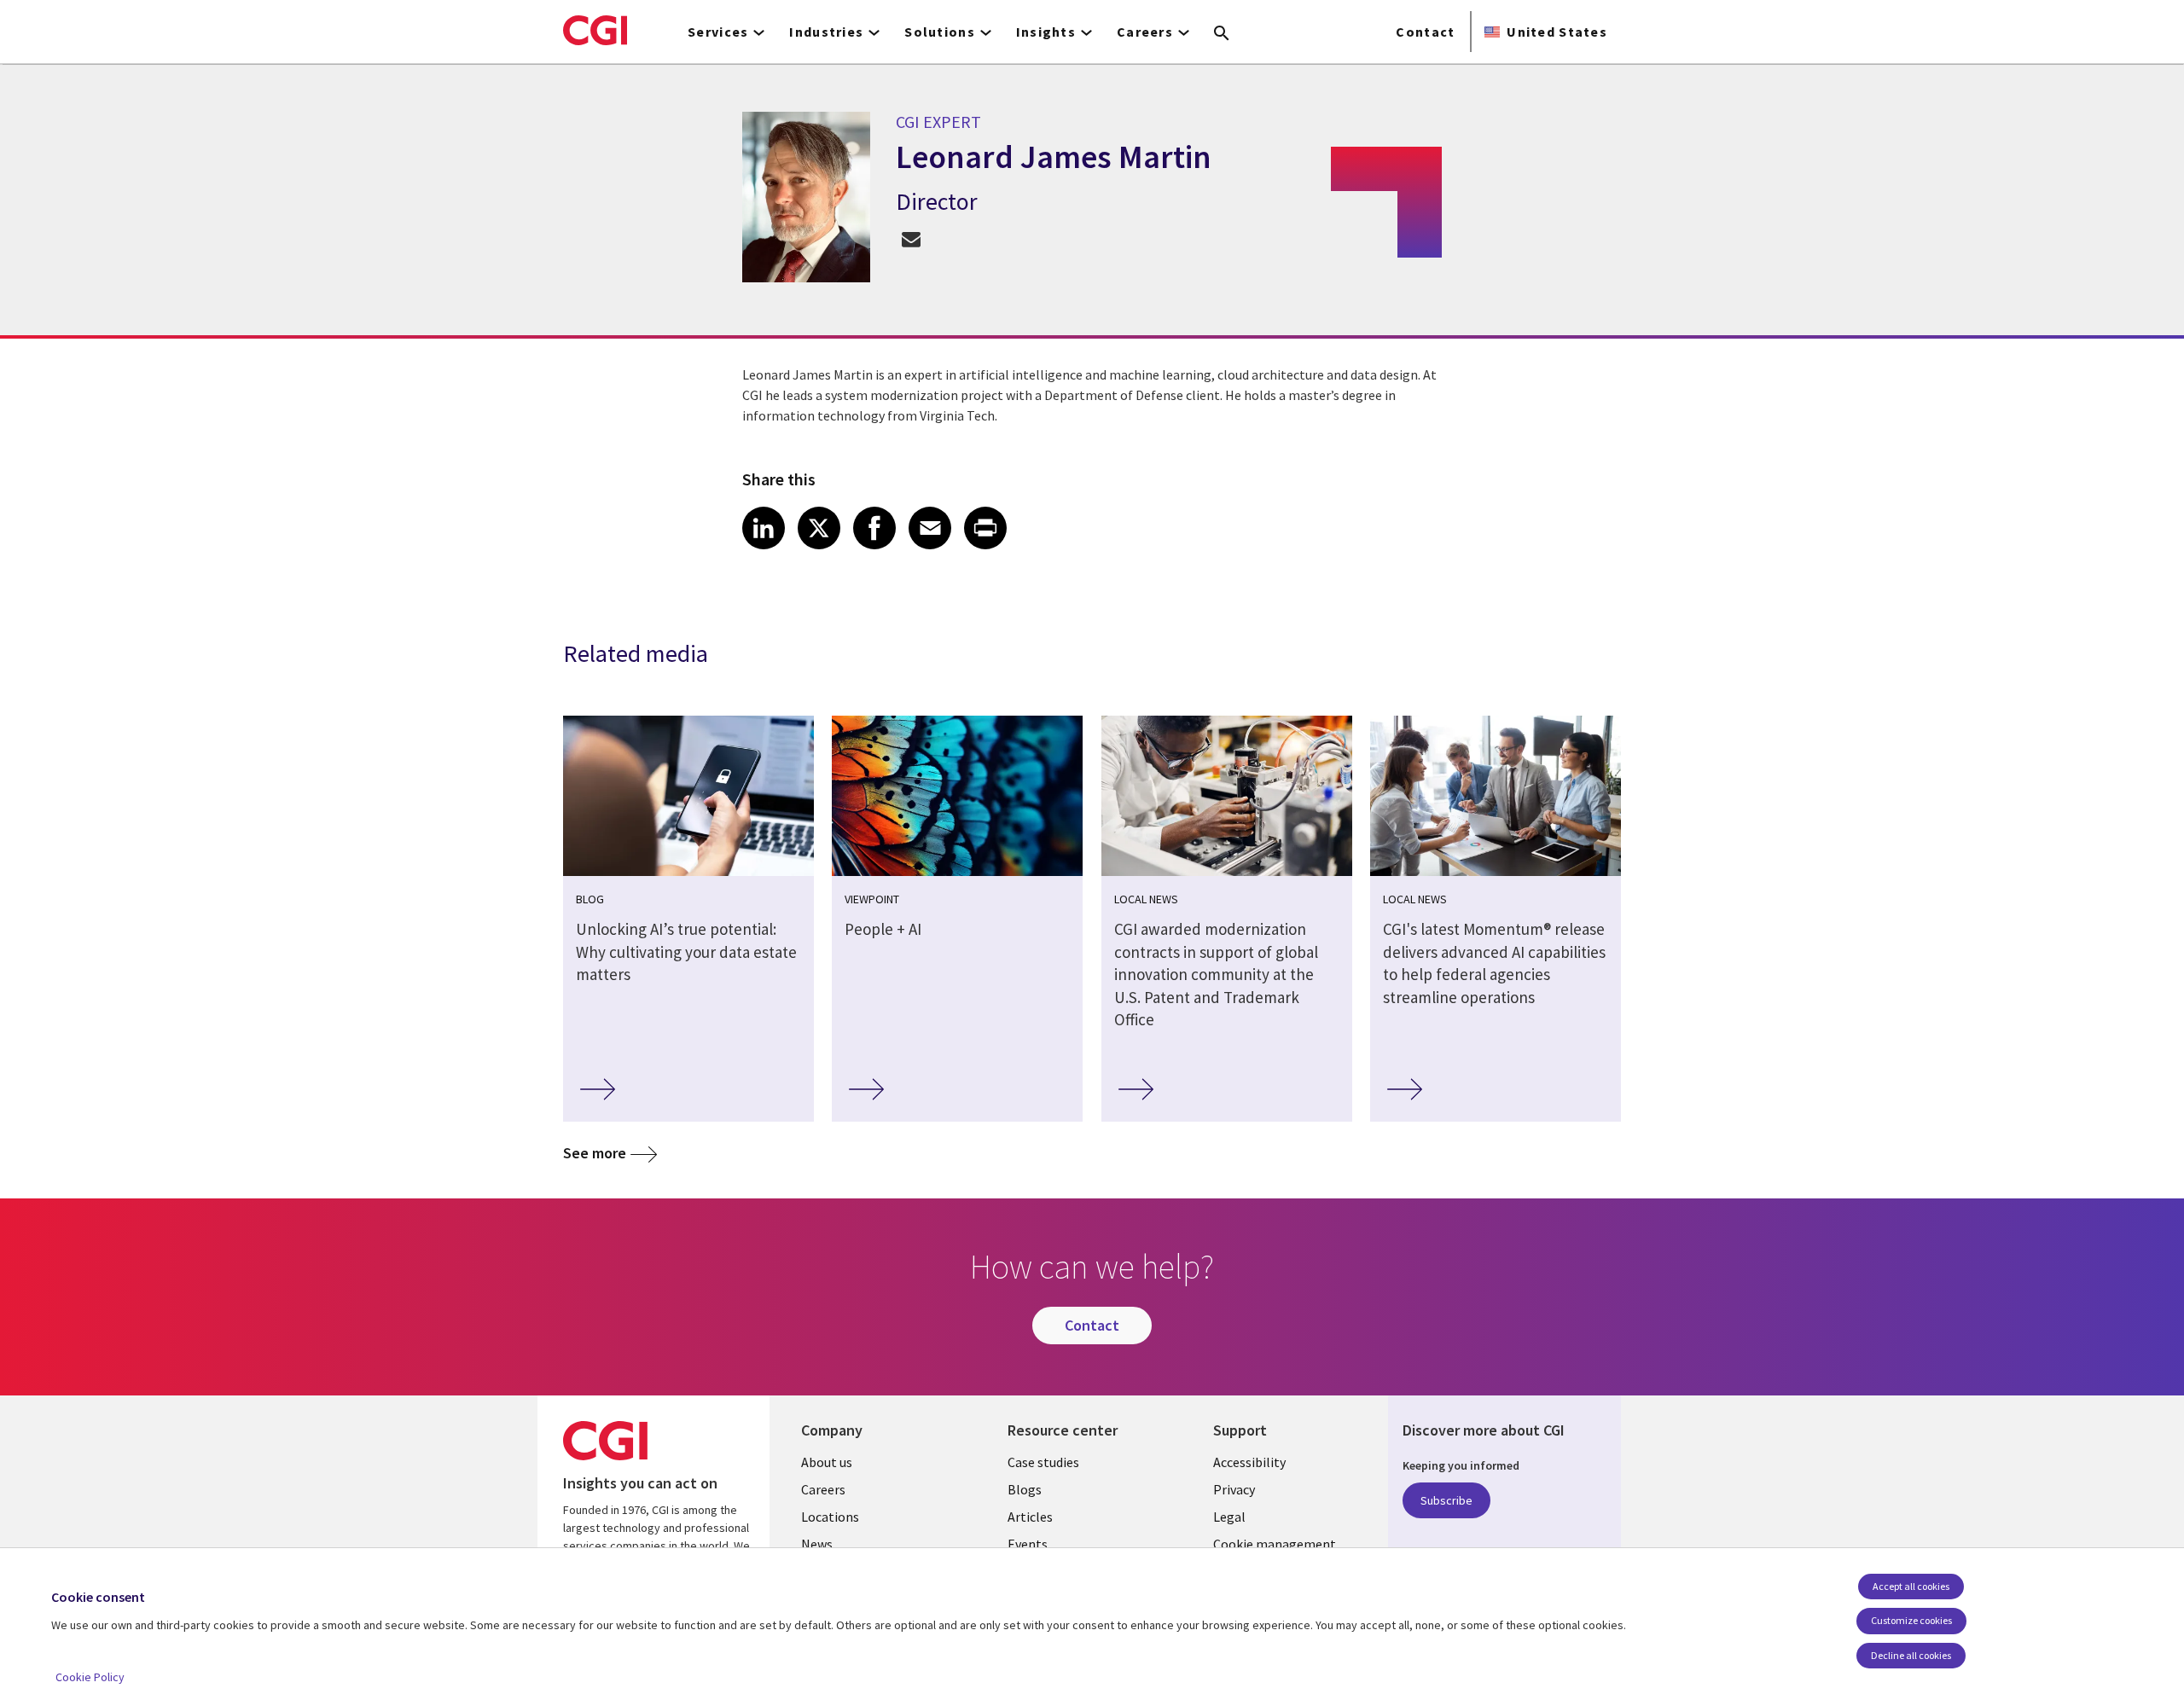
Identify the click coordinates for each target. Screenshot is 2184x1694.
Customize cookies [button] (1911, 1620)
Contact (1425, 32)
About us (827, 1462)
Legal (1229, 1517)
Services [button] (718, 32)
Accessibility (1249, 1462)
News (817, 1544)
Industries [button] (826, 32)
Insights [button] (1046, 32)
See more (595, 1153)
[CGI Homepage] (595, 30)
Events (1028, 1544)
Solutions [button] (940, 32)
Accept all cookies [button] (1911, 1586)
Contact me (911, 238)
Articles (1030, 1517)
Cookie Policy (90, 1677)
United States (1557, 32)
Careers (823, 1489)
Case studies (1043, 1462)
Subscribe (1446, 1500)
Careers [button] (1145, 32)
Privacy (1234, 1489)
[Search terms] (1222, 34)
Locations (830, 1517)
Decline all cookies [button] (1911, 1655)
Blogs (1025, 1489)
